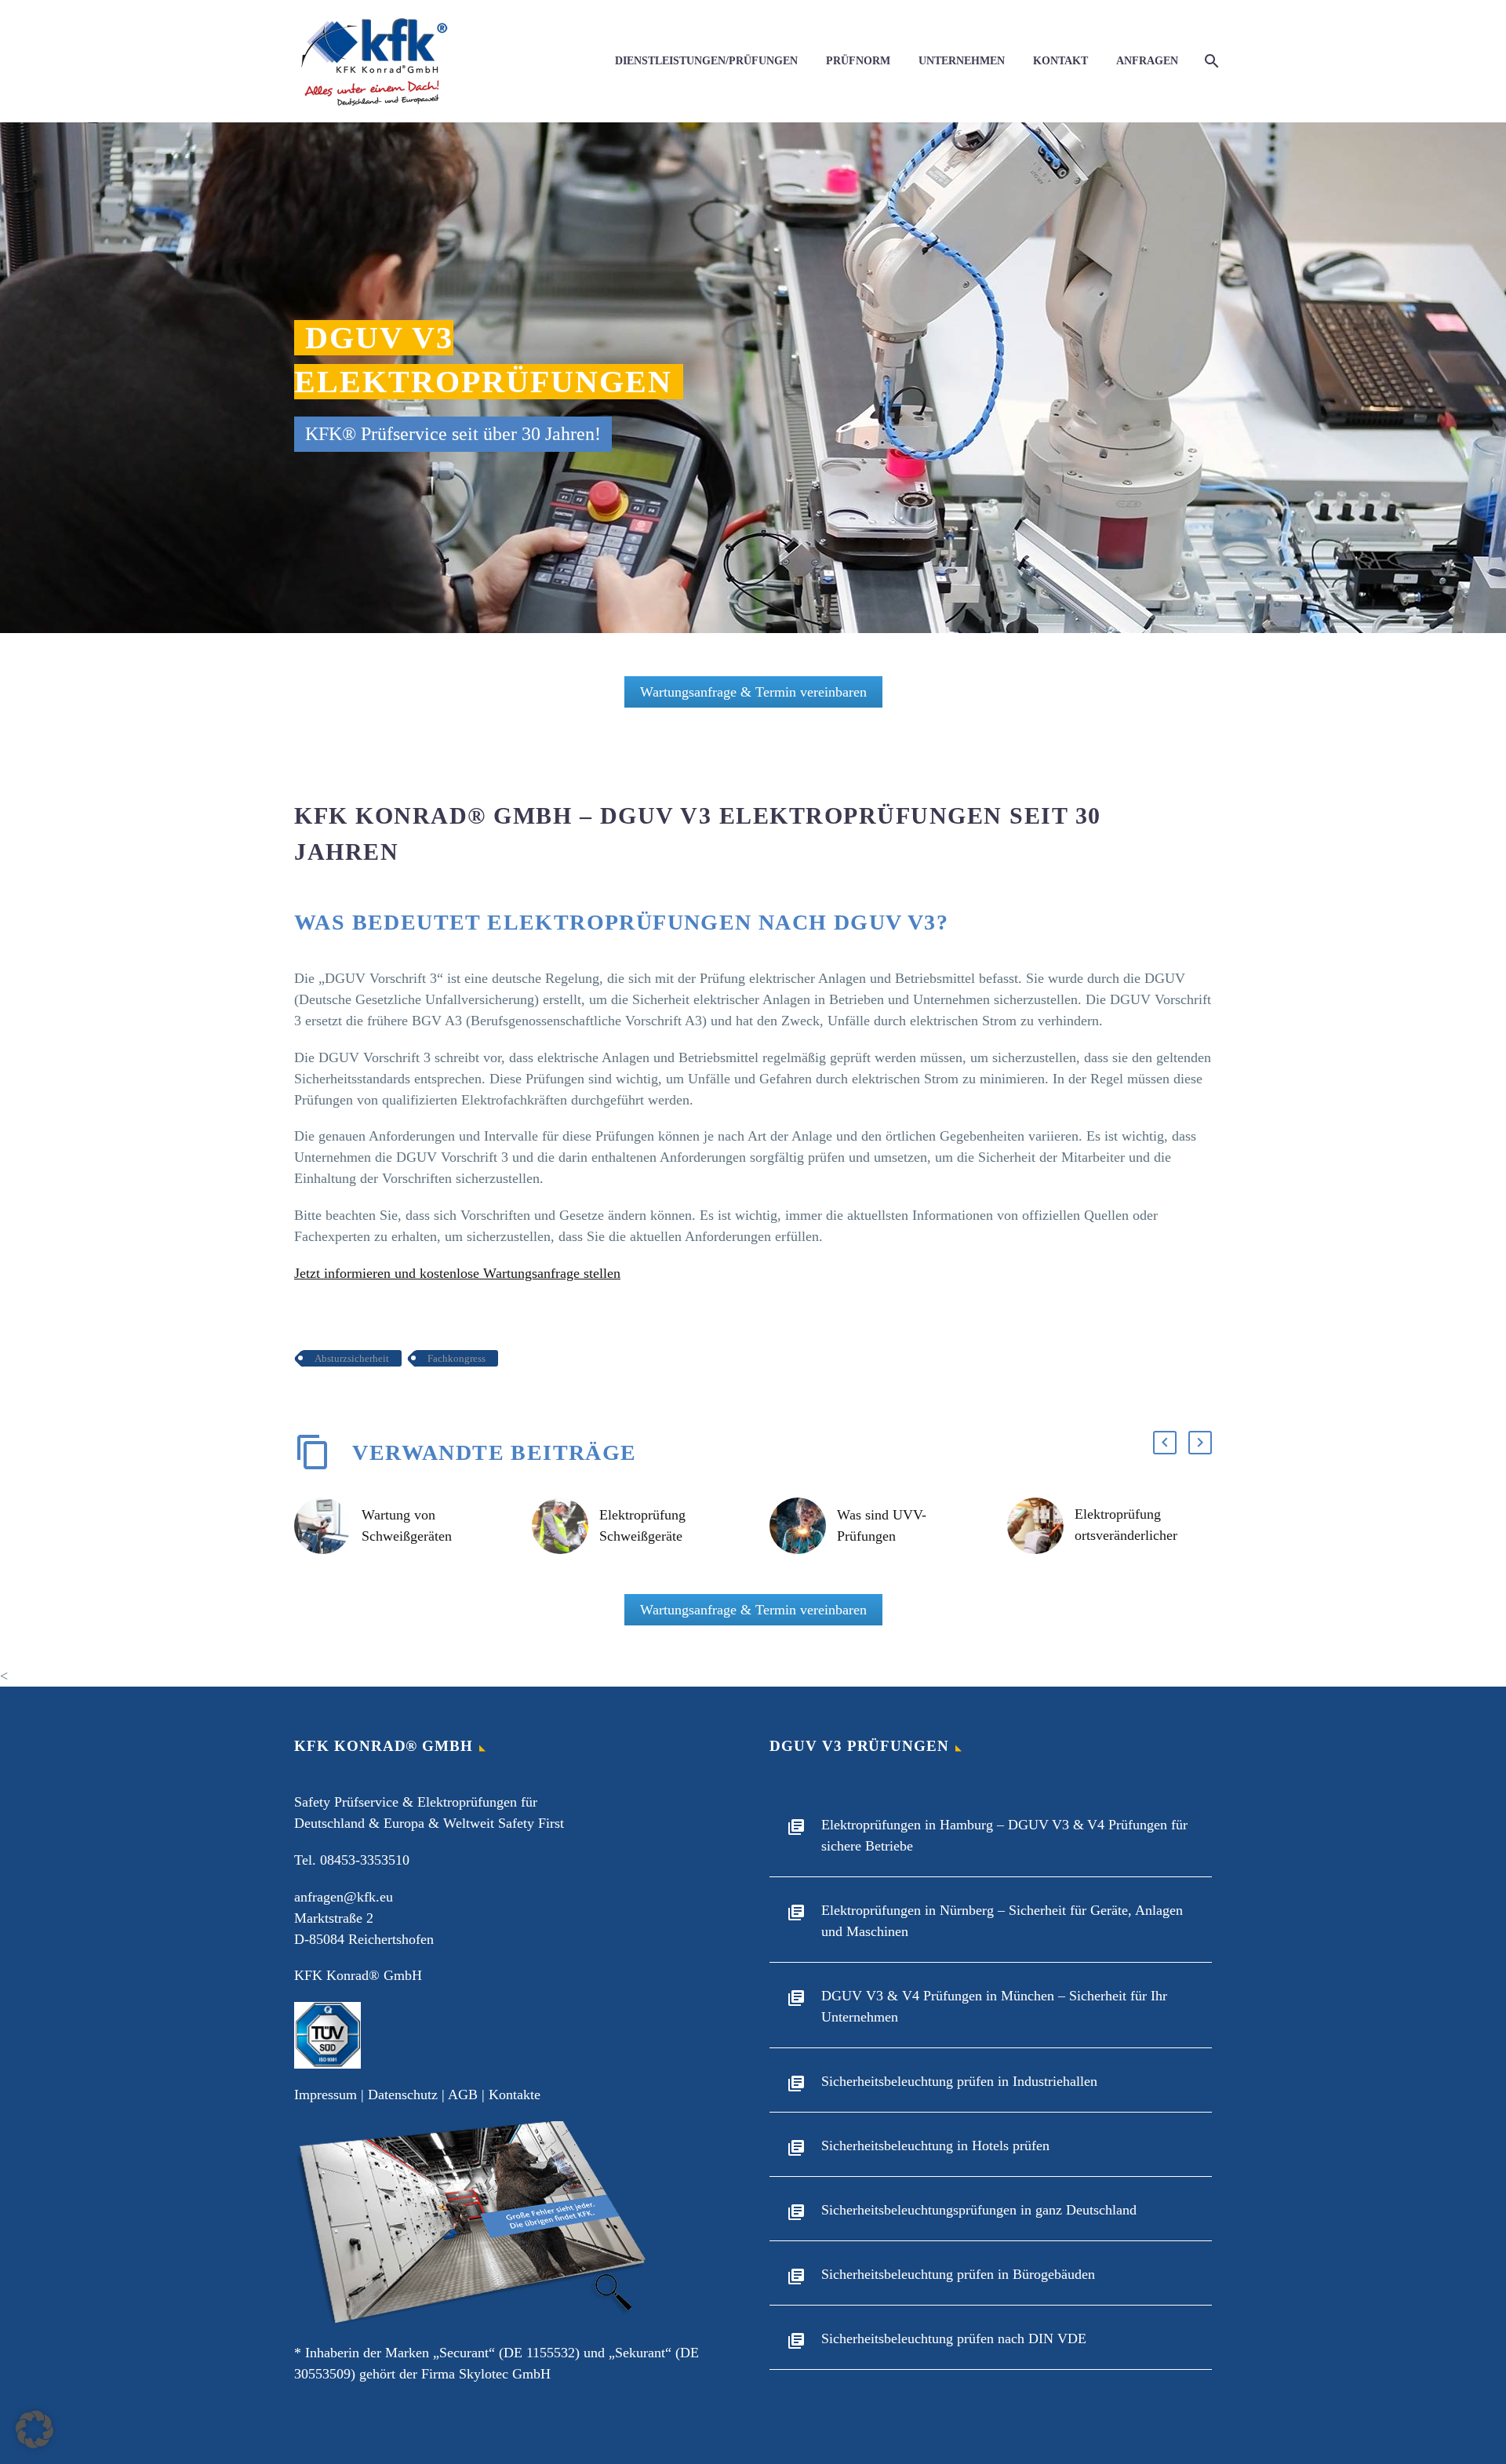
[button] (1165, 1443)
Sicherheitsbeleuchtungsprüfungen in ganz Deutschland (979, 2210)
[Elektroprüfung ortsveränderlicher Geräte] (1041, 1526)
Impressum (326, 2095)
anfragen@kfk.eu (344, 1897)
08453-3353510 (365, 1860)
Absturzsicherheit (352, 1358)
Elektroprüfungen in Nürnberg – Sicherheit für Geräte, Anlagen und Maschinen (1002, 1921)
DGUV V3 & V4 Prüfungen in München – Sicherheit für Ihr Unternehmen (994, 2006)
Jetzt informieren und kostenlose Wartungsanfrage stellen (457, 1273)
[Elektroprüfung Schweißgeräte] (566, 1526)
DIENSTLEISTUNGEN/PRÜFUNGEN (706, 61)
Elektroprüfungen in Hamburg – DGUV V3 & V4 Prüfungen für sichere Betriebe (1004, 1835)
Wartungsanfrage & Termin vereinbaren (753, 692)
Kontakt (1060, 61)
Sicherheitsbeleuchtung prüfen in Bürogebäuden (958, 2274)
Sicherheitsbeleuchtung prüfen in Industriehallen (959, 2081)
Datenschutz (403, 2095)
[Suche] (1210, 61)
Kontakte (515, 2095)
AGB (463, 2095)
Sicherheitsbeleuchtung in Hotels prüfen (935, 2146)
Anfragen (1147, 61)
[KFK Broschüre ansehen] (473, 2222)
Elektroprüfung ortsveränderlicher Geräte (1126, 1535)
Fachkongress (457, 1358)
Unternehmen (962, 61)
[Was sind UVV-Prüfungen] (803, 1526)
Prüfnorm (858, 61)
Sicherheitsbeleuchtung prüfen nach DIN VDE (954, 2338)
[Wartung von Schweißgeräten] (328, 1526)
